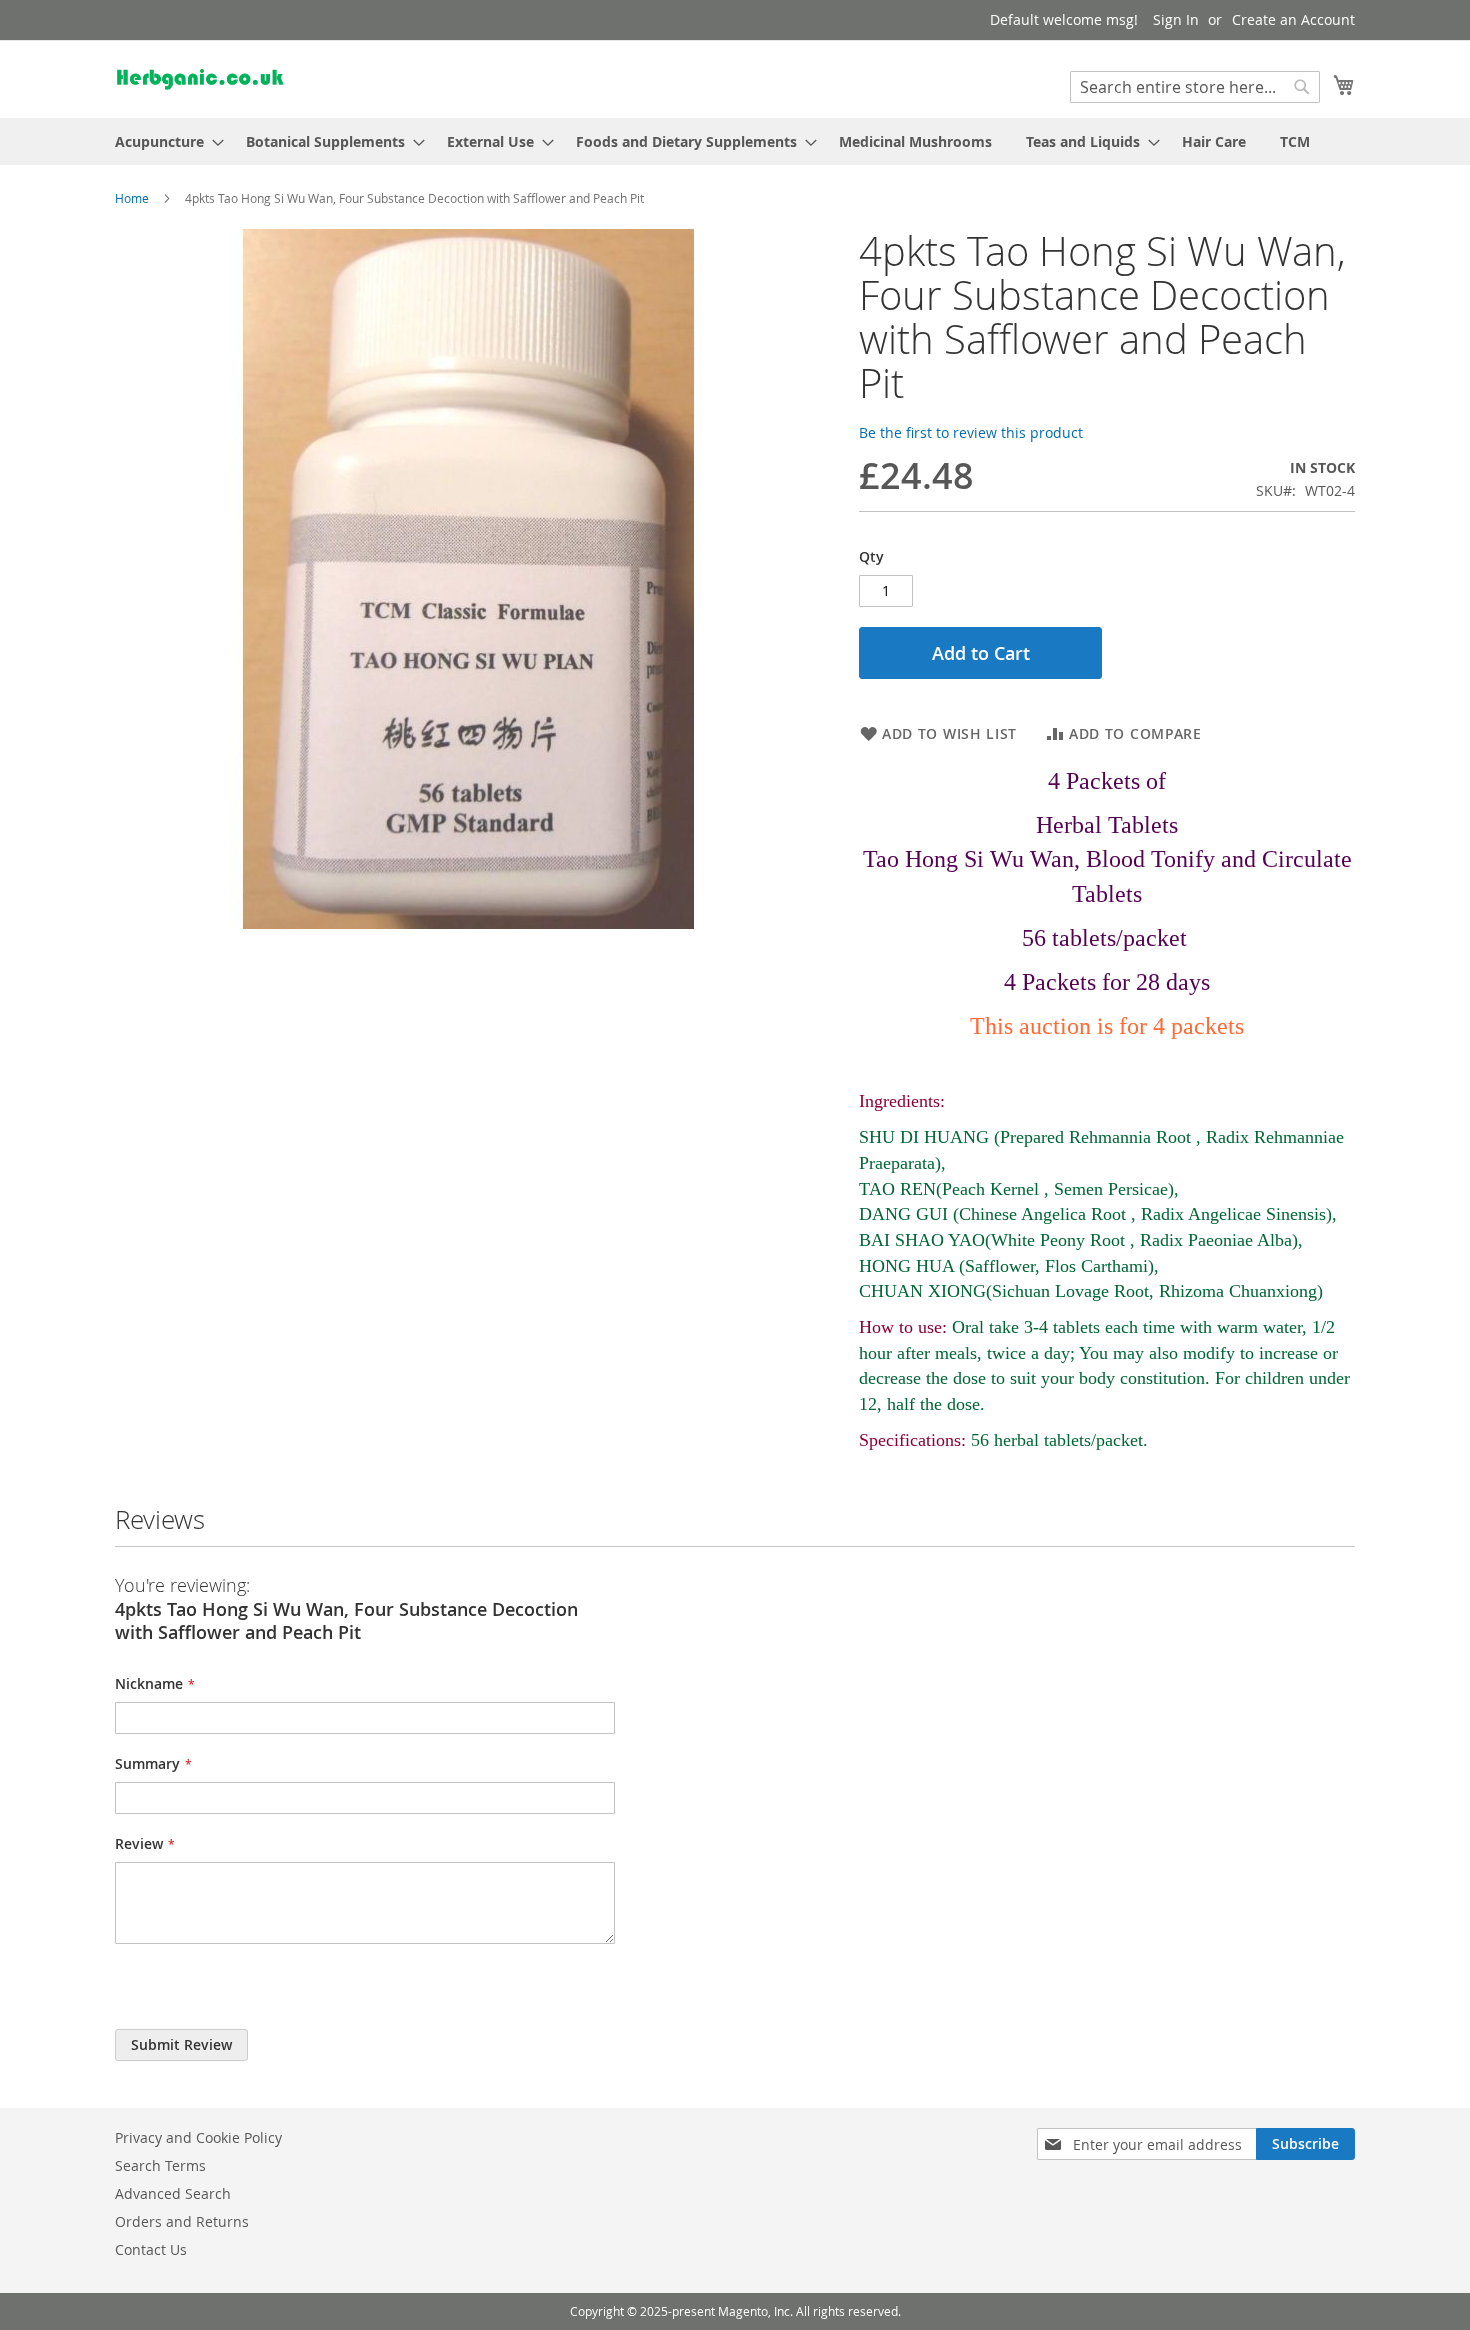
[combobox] (1195, 87)
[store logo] (200, 78)
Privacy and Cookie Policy (198, 2137)
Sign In (1176, 19)
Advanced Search (173, 2193)
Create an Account (1293, 19)
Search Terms (160, 2165)
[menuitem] (163, 141)
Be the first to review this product (971, 432)
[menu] (735, 141)
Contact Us (151, 2249)
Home (132, 198)
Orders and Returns (182, 2221)
